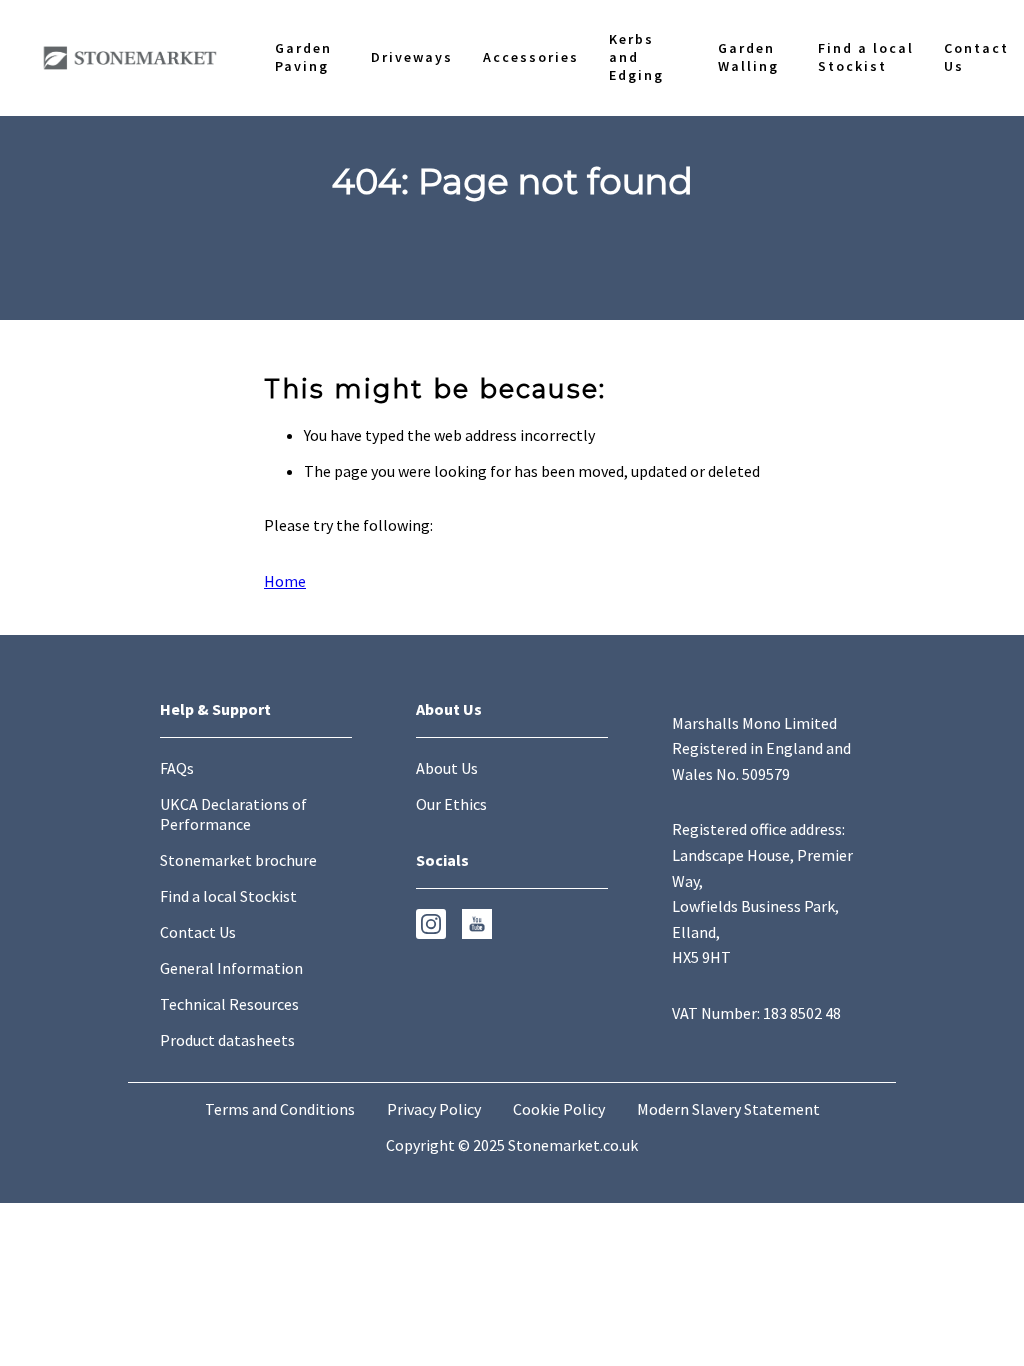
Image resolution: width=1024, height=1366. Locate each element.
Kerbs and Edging (472, 998)
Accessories (338, 998)
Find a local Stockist (790, 998)
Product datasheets (227, 1040)
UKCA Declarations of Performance (233, 814)
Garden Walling (623, 998)
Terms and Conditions (280, 1109)
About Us (447, 768)
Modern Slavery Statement (728, 1109)
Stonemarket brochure (238, 860)
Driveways (202, 998)
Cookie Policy (559, 1109)
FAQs (177, 768)
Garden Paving (49, 998)
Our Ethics (451, 804)
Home (285, 581)
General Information (231, 968)
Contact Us (963, 998)
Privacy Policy (434, 1109)
